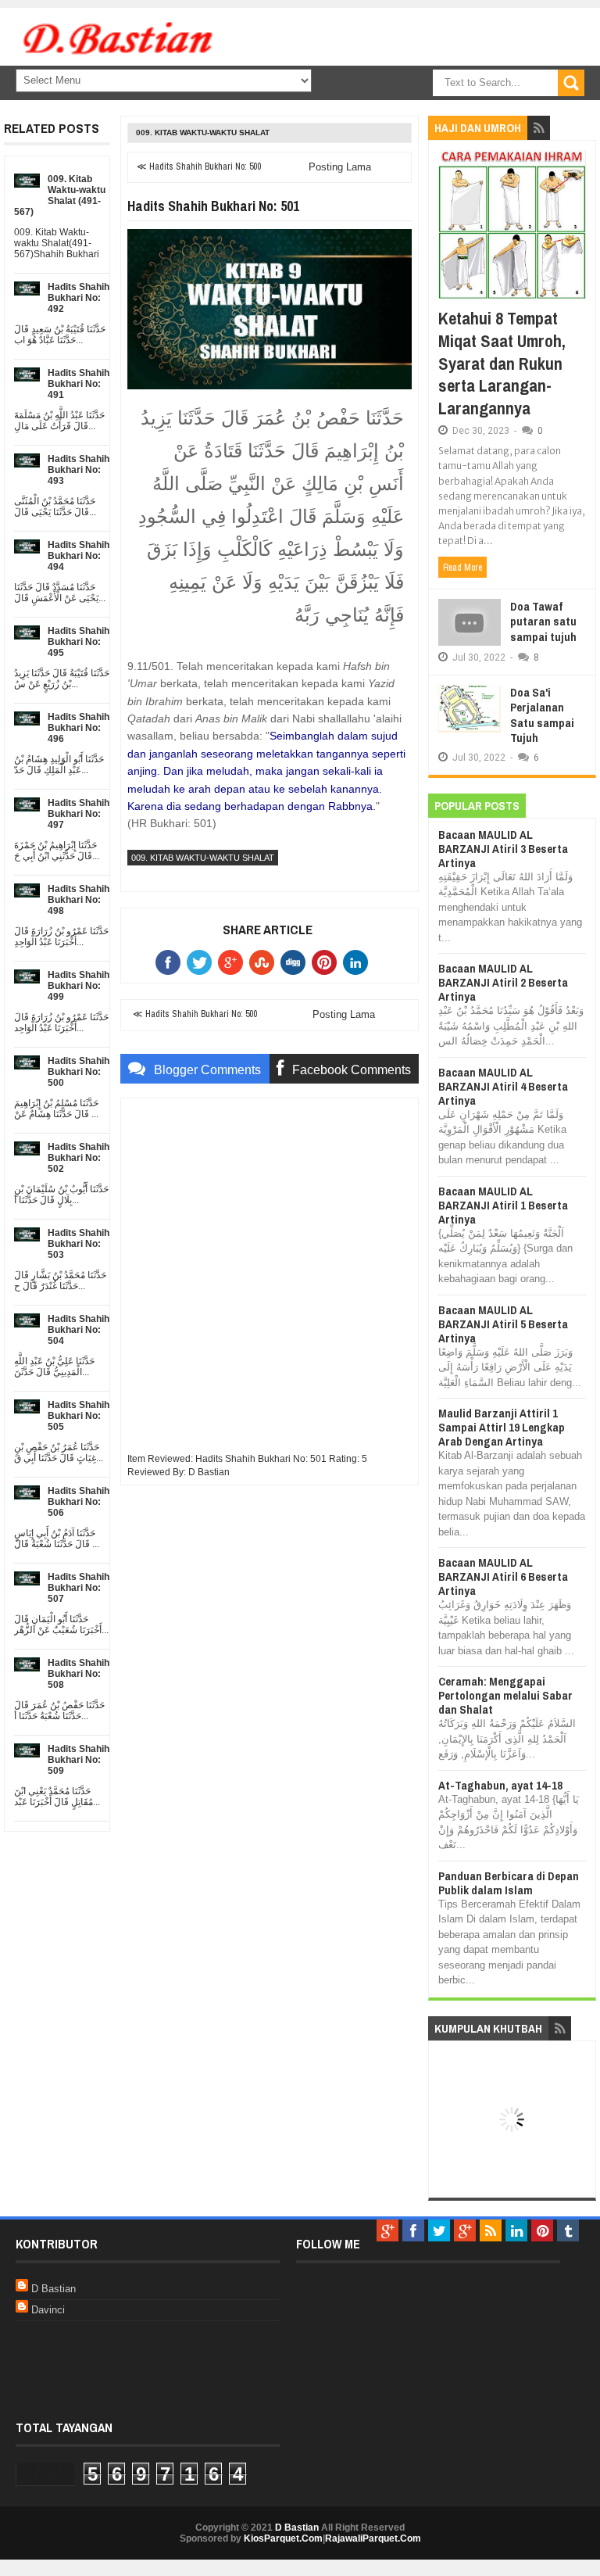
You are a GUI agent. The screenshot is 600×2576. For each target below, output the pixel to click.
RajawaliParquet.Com (373, 2538)
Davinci (48, 2310)
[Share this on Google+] (234, 962)
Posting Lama (340, 167)
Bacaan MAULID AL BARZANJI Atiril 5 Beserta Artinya (503, 1324)
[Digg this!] (296, 962)
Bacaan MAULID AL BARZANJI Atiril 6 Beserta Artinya (503, 1576)
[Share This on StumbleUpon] (265, 962)
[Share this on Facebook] (171, 962)
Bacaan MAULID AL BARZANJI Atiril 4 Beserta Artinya (503, 1086)
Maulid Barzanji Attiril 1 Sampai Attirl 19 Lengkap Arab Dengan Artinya (502, 1427)
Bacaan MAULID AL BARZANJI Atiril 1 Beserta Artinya (503, 1205)
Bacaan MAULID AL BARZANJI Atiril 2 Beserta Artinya (503, 982)
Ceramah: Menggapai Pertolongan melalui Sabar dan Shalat (505, 1695)
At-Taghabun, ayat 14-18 (500, 1785)
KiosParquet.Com (283, 2538)
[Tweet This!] (202, 962)
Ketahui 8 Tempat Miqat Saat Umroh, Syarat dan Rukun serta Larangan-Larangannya (502, 363)
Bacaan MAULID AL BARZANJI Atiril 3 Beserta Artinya (503, 849)
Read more (462, 568)
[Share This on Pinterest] (327, 962)
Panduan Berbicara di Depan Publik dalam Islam (509, 1883)
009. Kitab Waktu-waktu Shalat (203, 133)
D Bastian (54, 2289)
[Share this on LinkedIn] (359, 962)
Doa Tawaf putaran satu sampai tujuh (543, 622)
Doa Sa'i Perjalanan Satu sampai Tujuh (542, 715)
